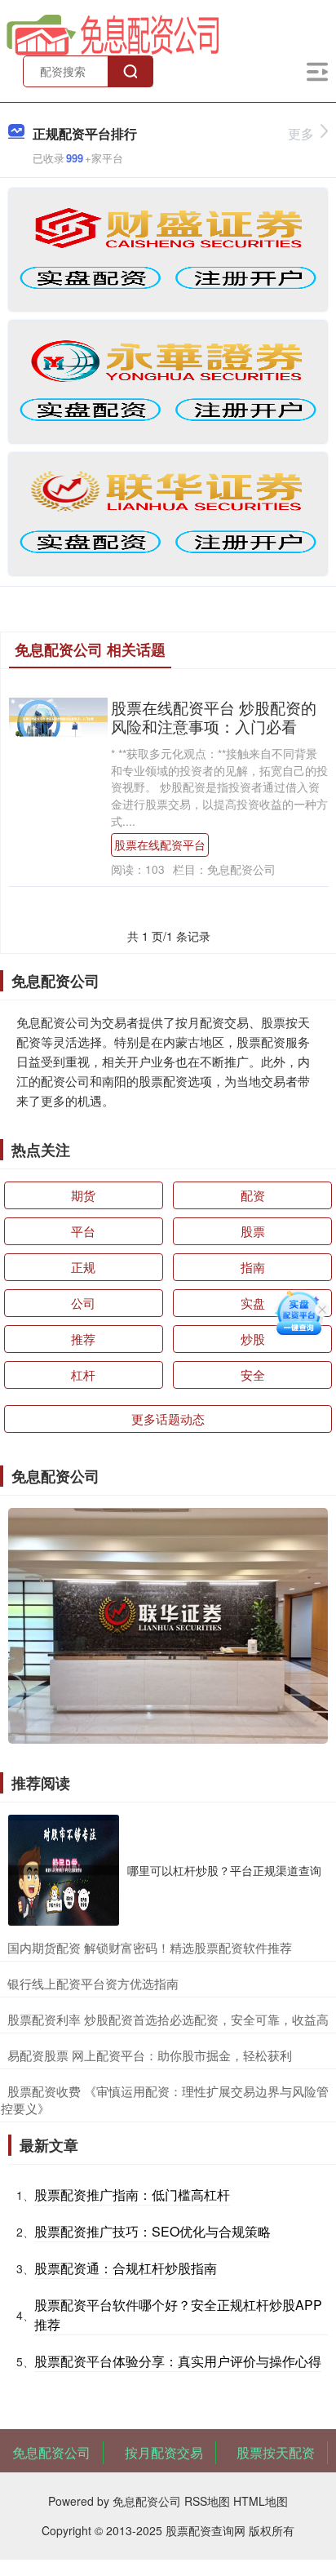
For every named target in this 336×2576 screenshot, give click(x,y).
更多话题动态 (168, 1419)
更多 (301, 133)
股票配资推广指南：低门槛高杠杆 (132, 2195)
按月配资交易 (164, 2452)
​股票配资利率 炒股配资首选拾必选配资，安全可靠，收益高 (168, 2019)
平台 (83, 1231)
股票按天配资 (276, 2452)
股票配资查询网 (206, 2530)
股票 (253, 1231)
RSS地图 (207, 2501)
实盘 (253, 1303)
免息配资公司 (51, 2452)
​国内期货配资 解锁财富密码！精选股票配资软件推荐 (150, 1947)
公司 (83, 1303)
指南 (253, 1267)
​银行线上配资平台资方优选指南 (93, 1983)
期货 (83, 1195)
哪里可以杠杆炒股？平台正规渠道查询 (224, 1870)
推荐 (83, 1339)
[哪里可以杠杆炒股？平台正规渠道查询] (64, 1870)
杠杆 (83, 1374)
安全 (253, 1374)
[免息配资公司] (113, 33)
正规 (83, 1267)
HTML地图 (261, 2501)
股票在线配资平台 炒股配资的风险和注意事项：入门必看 (214, 716)
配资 (253, 1195)
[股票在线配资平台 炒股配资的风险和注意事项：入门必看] (58, 716)
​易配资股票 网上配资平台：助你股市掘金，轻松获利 (150, 2055)
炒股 (253, 1339)
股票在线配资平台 (160, 845)
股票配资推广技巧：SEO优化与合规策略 (153, 2231)
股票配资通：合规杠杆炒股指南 (126, 2268)
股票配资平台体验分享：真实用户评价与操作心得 (178, 2361)
